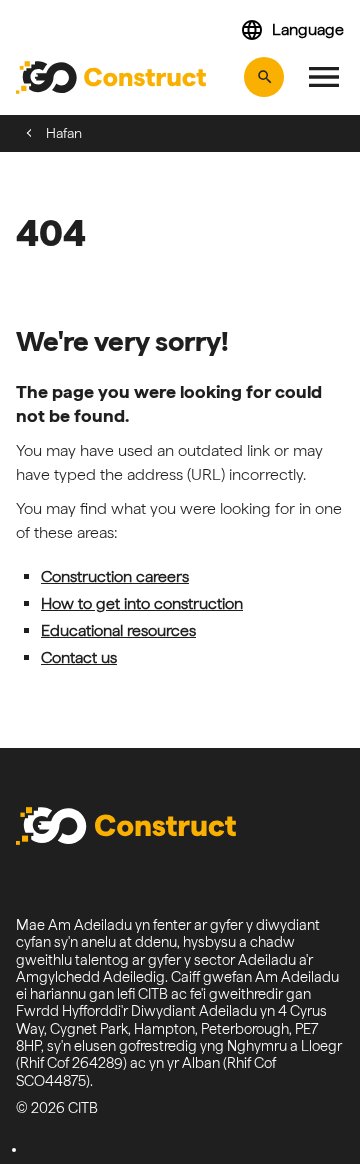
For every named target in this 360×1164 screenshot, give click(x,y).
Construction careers (115, 576)
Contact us (79, 657)
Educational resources (118, 630)
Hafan (64, 133)
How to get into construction (142, 603)
